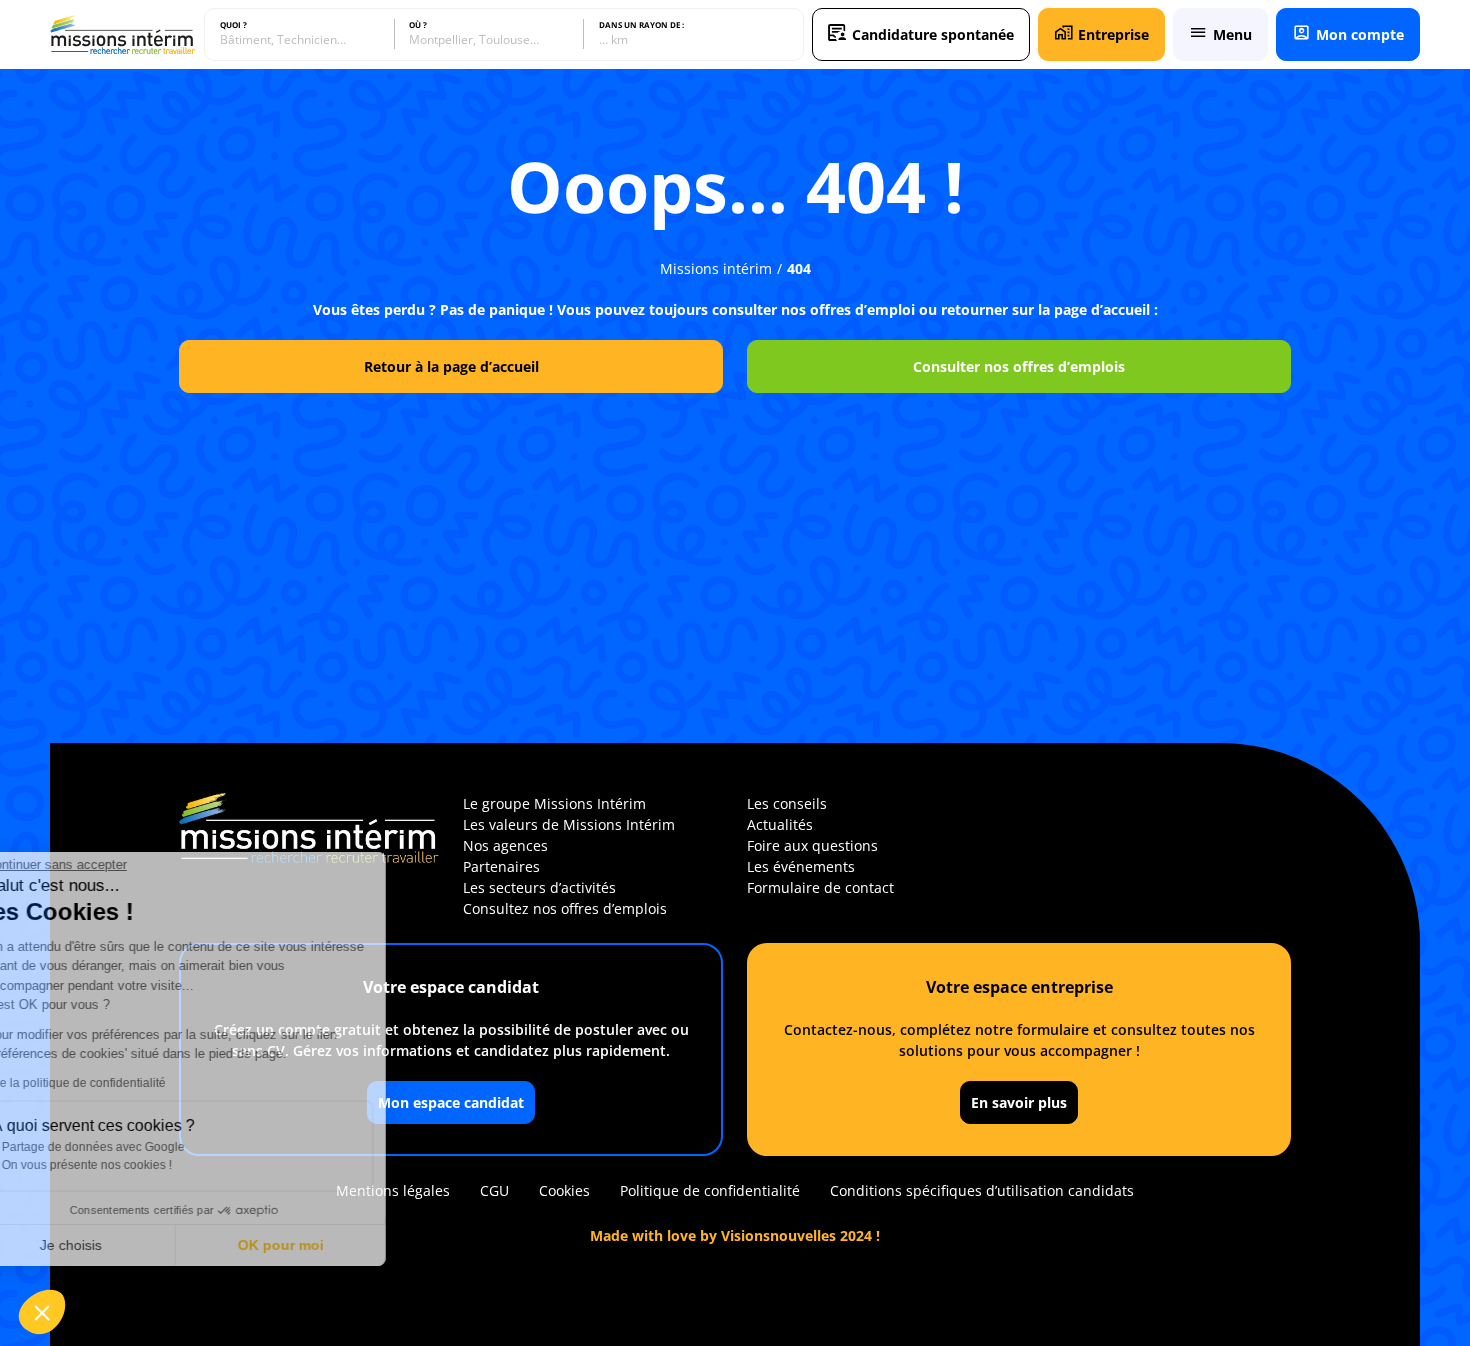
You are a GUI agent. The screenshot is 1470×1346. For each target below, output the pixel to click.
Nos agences (505, 845)
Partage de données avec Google (147, 1147)
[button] (42, 1312)
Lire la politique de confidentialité (130, 1083)
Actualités (780, 824)
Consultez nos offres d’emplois (565, 908)
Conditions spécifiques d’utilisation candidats (982, 1190)
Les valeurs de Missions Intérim (569, 824)
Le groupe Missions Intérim (554, 803)
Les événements (801, 866)
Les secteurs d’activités (539, 887)
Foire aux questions (812, 845)
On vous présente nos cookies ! (141, 1165)
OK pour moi (335, 1245)
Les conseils (787, 803)
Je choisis (125, 1245)
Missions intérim (716, 268)
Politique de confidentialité (710, 1190)
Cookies (564, 1190)
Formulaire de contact (820, 887)
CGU (494, 1190)
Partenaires (501, 866)
